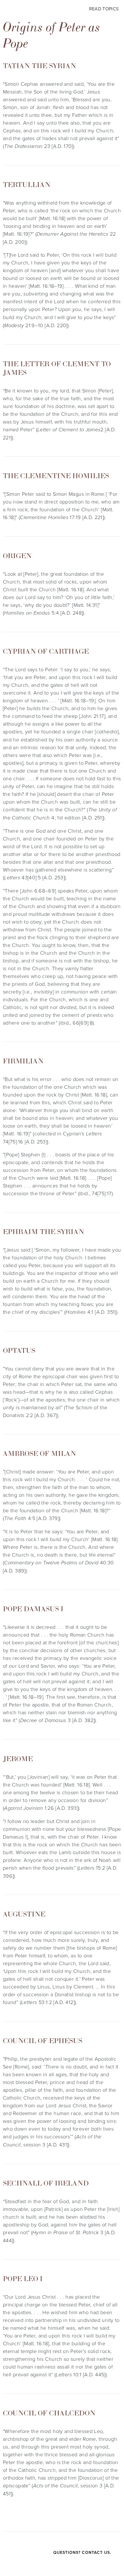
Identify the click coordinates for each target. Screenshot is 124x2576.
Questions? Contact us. (82, 2552)
